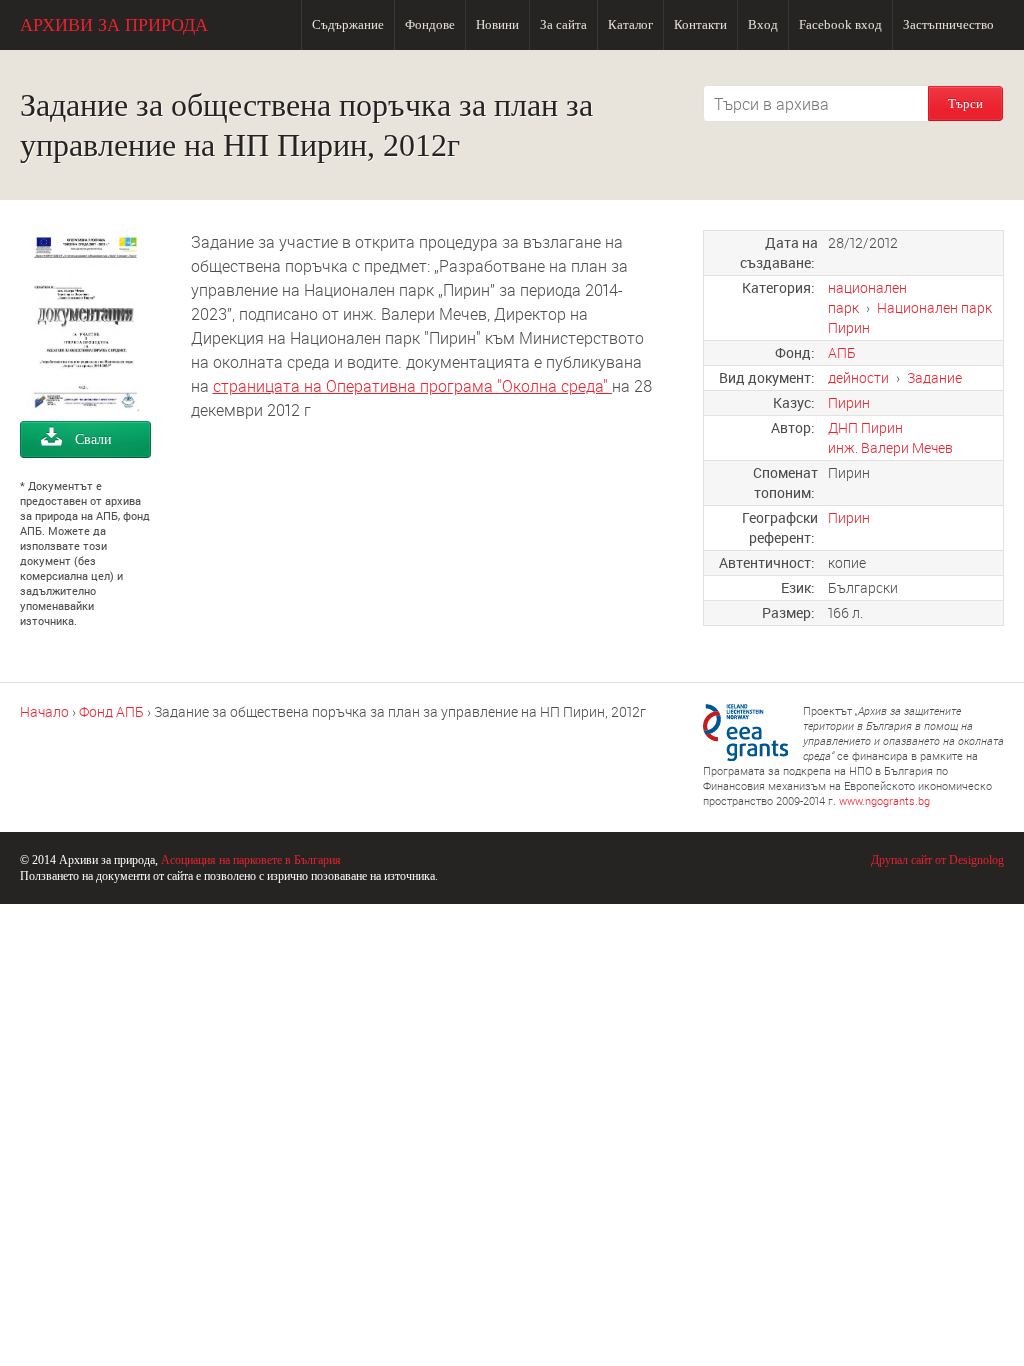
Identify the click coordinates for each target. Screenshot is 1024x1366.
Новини (497, 24)
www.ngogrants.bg (884, 800)
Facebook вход (840, 24)
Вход (763, 24)
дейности (858, 377)
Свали (93, 439)
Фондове (430, 24)
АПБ (842, 352)
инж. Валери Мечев (890, 447)
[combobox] (816, 103)
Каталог (630, 24)
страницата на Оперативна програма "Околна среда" (412, 386)
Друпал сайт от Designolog (937, 860)
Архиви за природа (114, 25)
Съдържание (348, 24)
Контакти (700, 24)
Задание (934, 377)
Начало (44, 711)
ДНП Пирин (865, 427)
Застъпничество (948, 24)
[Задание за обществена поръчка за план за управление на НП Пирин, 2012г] (85, 409)
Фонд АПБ (111, 711)
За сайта (563, 24)
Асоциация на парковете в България (251, 860)
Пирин (849, 402)
